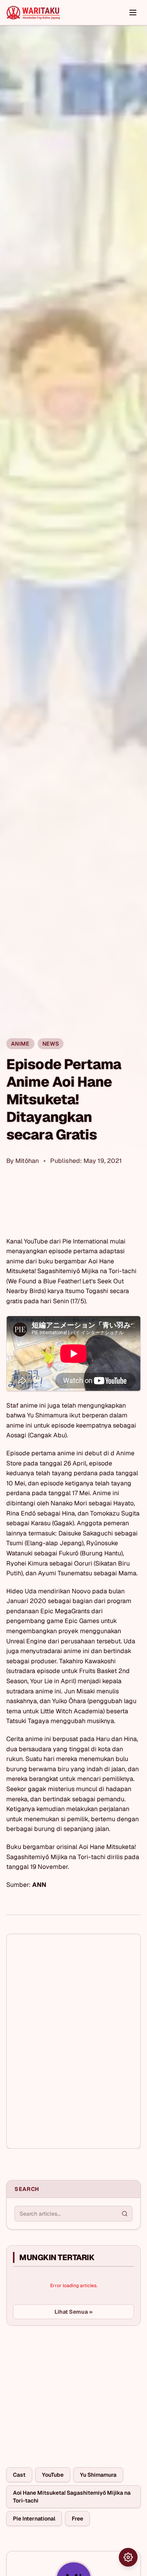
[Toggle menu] (133, 13)
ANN (39, 1885)
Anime (20, 1044)
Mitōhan (27, 1161)
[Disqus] (73, 2041)
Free (77, 2519)
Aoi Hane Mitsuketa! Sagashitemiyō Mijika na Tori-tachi (72, 2497)
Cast (19, 2475)
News (51, 1044)
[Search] (125, 2214)
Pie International (34, 2519)
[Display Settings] (128, 2557)
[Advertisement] (65, 2390)
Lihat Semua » (73, 2312)
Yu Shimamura (98, 2475)
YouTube (53, 2475)
